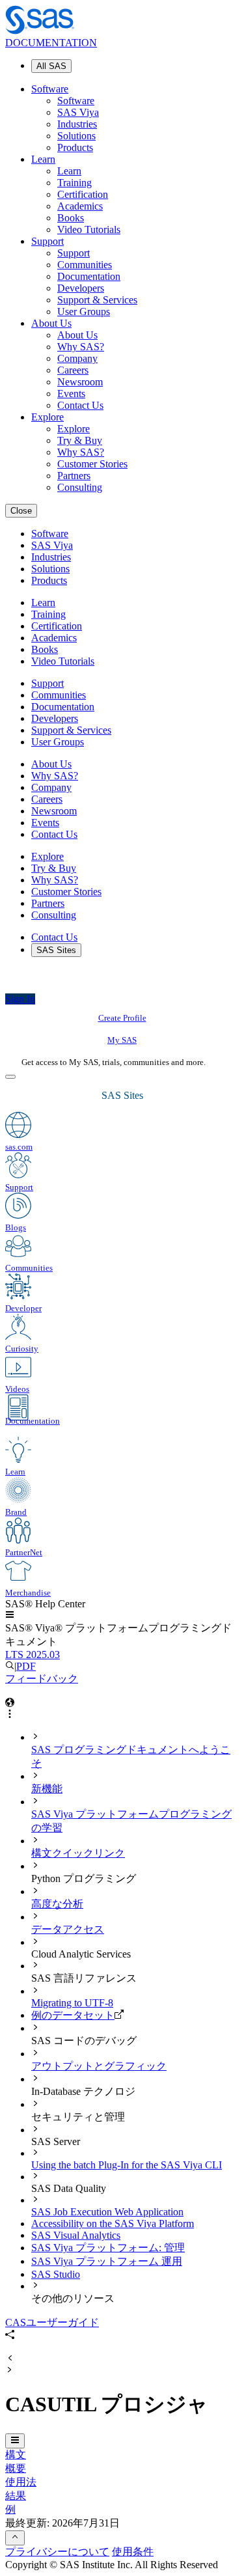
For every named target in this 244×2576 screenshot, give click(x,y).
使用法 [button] (21, 2482)
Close (21, 511)
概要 (16, 2468)
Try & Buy (80, 440)
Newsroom (80, 382)
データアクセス (68, 1929)
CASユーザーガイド (52, 2322)
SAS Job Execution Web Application (107, 2212)
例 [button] (10, 2509)
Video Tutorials (89, 229)
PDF (26, 1666)
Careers (73, 370)
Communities (85, 265)
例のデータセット (73, 2015)
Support (47, 241)
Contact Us (80, 405)
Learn (43, 159)
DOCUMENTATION (51, 43)
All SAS (51, 66)
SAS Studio (56, 2274)
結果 (16, 2496)
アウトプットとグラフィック (99, 2066)
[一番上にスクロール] (15, 2538)
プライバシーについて (57, 2552)
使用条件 (133, 2552)
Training (75, 183)
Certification (83, 194)
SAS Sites (56, 950)
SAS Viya (78, 112)
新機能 (47, 1789)
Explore (47, 417)
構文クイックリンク (78, 1853)
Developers (81, 288)
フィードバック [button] (42, 1679)
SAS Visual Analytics (76, 2235)
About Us (51, 323)
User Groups (84, 312)
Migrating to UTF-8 (72, 2003)
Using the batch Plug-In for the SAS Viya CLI (127, 2165)
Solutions (76, 136)
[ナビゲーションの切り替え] (15, 2441)
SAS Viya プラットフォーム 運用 (107, 2261)
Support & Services (97, 300)
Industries (77, 124)
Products (75, 147)
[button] (10, 1615)
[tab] (135, 1751)
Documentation (89, 276)
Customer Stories (92, 464)
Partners (74, 476)
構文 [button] (16, 2455)
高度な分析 (57, 1904)
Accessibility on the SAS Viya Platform (113, 2223)
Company (77, 358)
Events (71, 394)
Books (71, 218)
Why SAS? (81, 347)
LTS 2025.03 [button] (33, 1655)
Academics (80, 206)
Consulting (80, 487)
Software (50, 89)
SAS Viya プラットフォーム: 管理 (108, 2248)
